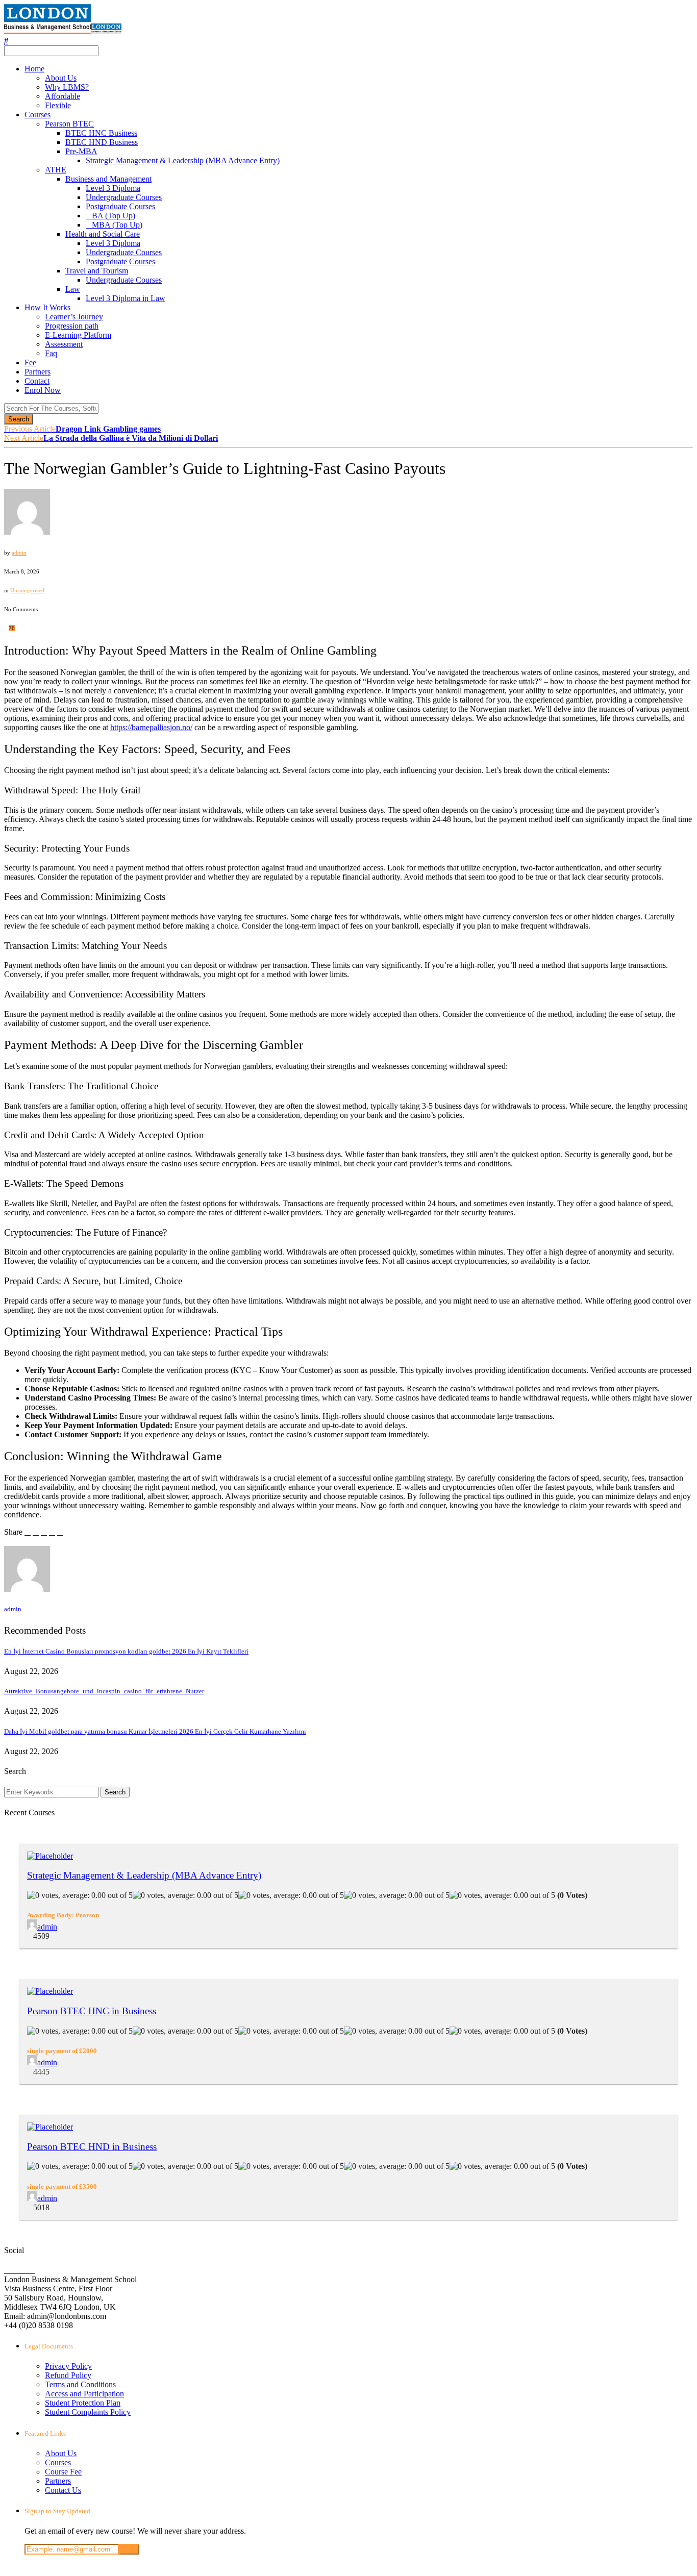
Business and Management (108, 179)
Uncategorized (27, 590)
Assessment (64, 344)
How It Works (47, 307)
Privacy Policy (68, 2366)
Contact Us (63, 2490)
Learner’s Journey (74, 317)
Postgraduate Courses (120, 206)
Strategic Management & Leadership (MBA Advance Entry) (183, 160)
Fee (30, 362)
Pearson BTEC (69, 124)
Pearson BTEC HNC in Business (92, 2011)
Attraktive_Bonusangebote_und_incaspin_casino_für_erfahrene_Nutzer (104, 1691)
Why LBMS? (67, 87)
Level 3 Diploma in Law (126, 298)
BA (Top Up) (114, 216)
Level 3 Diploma (113, 188)
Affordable (63, 96)
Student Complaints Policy (88, 2412)
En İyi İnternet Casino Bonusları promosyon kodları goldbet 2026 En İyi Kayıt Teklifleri (126, 1651)
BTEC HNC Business (101, 133)
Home (34, 69)
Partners (38, 372)
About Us (61, 78)
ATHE (56, 170)
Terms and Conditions (80, 2384)
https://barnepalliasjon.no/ (151, 727)
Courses (38, 115)
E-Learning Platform (78, 335)
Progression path (72, 326)
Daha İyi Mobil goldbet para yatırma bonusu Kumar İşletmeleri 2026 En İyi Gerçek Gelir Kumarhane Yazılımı (155, 1731)
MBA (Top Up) (117, 225)
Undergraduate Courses (124, 197)
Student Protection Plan (83, 2403)
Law (73, 289)
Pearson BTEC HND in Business (92, 2147)
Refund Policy (68, 2375)
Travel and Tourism (97, 271)
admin (19, 553)
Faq (51, 353)
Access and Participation (84, 2394)
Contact (37, 381)
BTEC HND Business (102, 142)
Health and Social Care (103, 234)
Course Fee (63, 2472)
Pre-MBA (81, 151)
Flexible (58, 105)
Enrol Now (43, 390)
